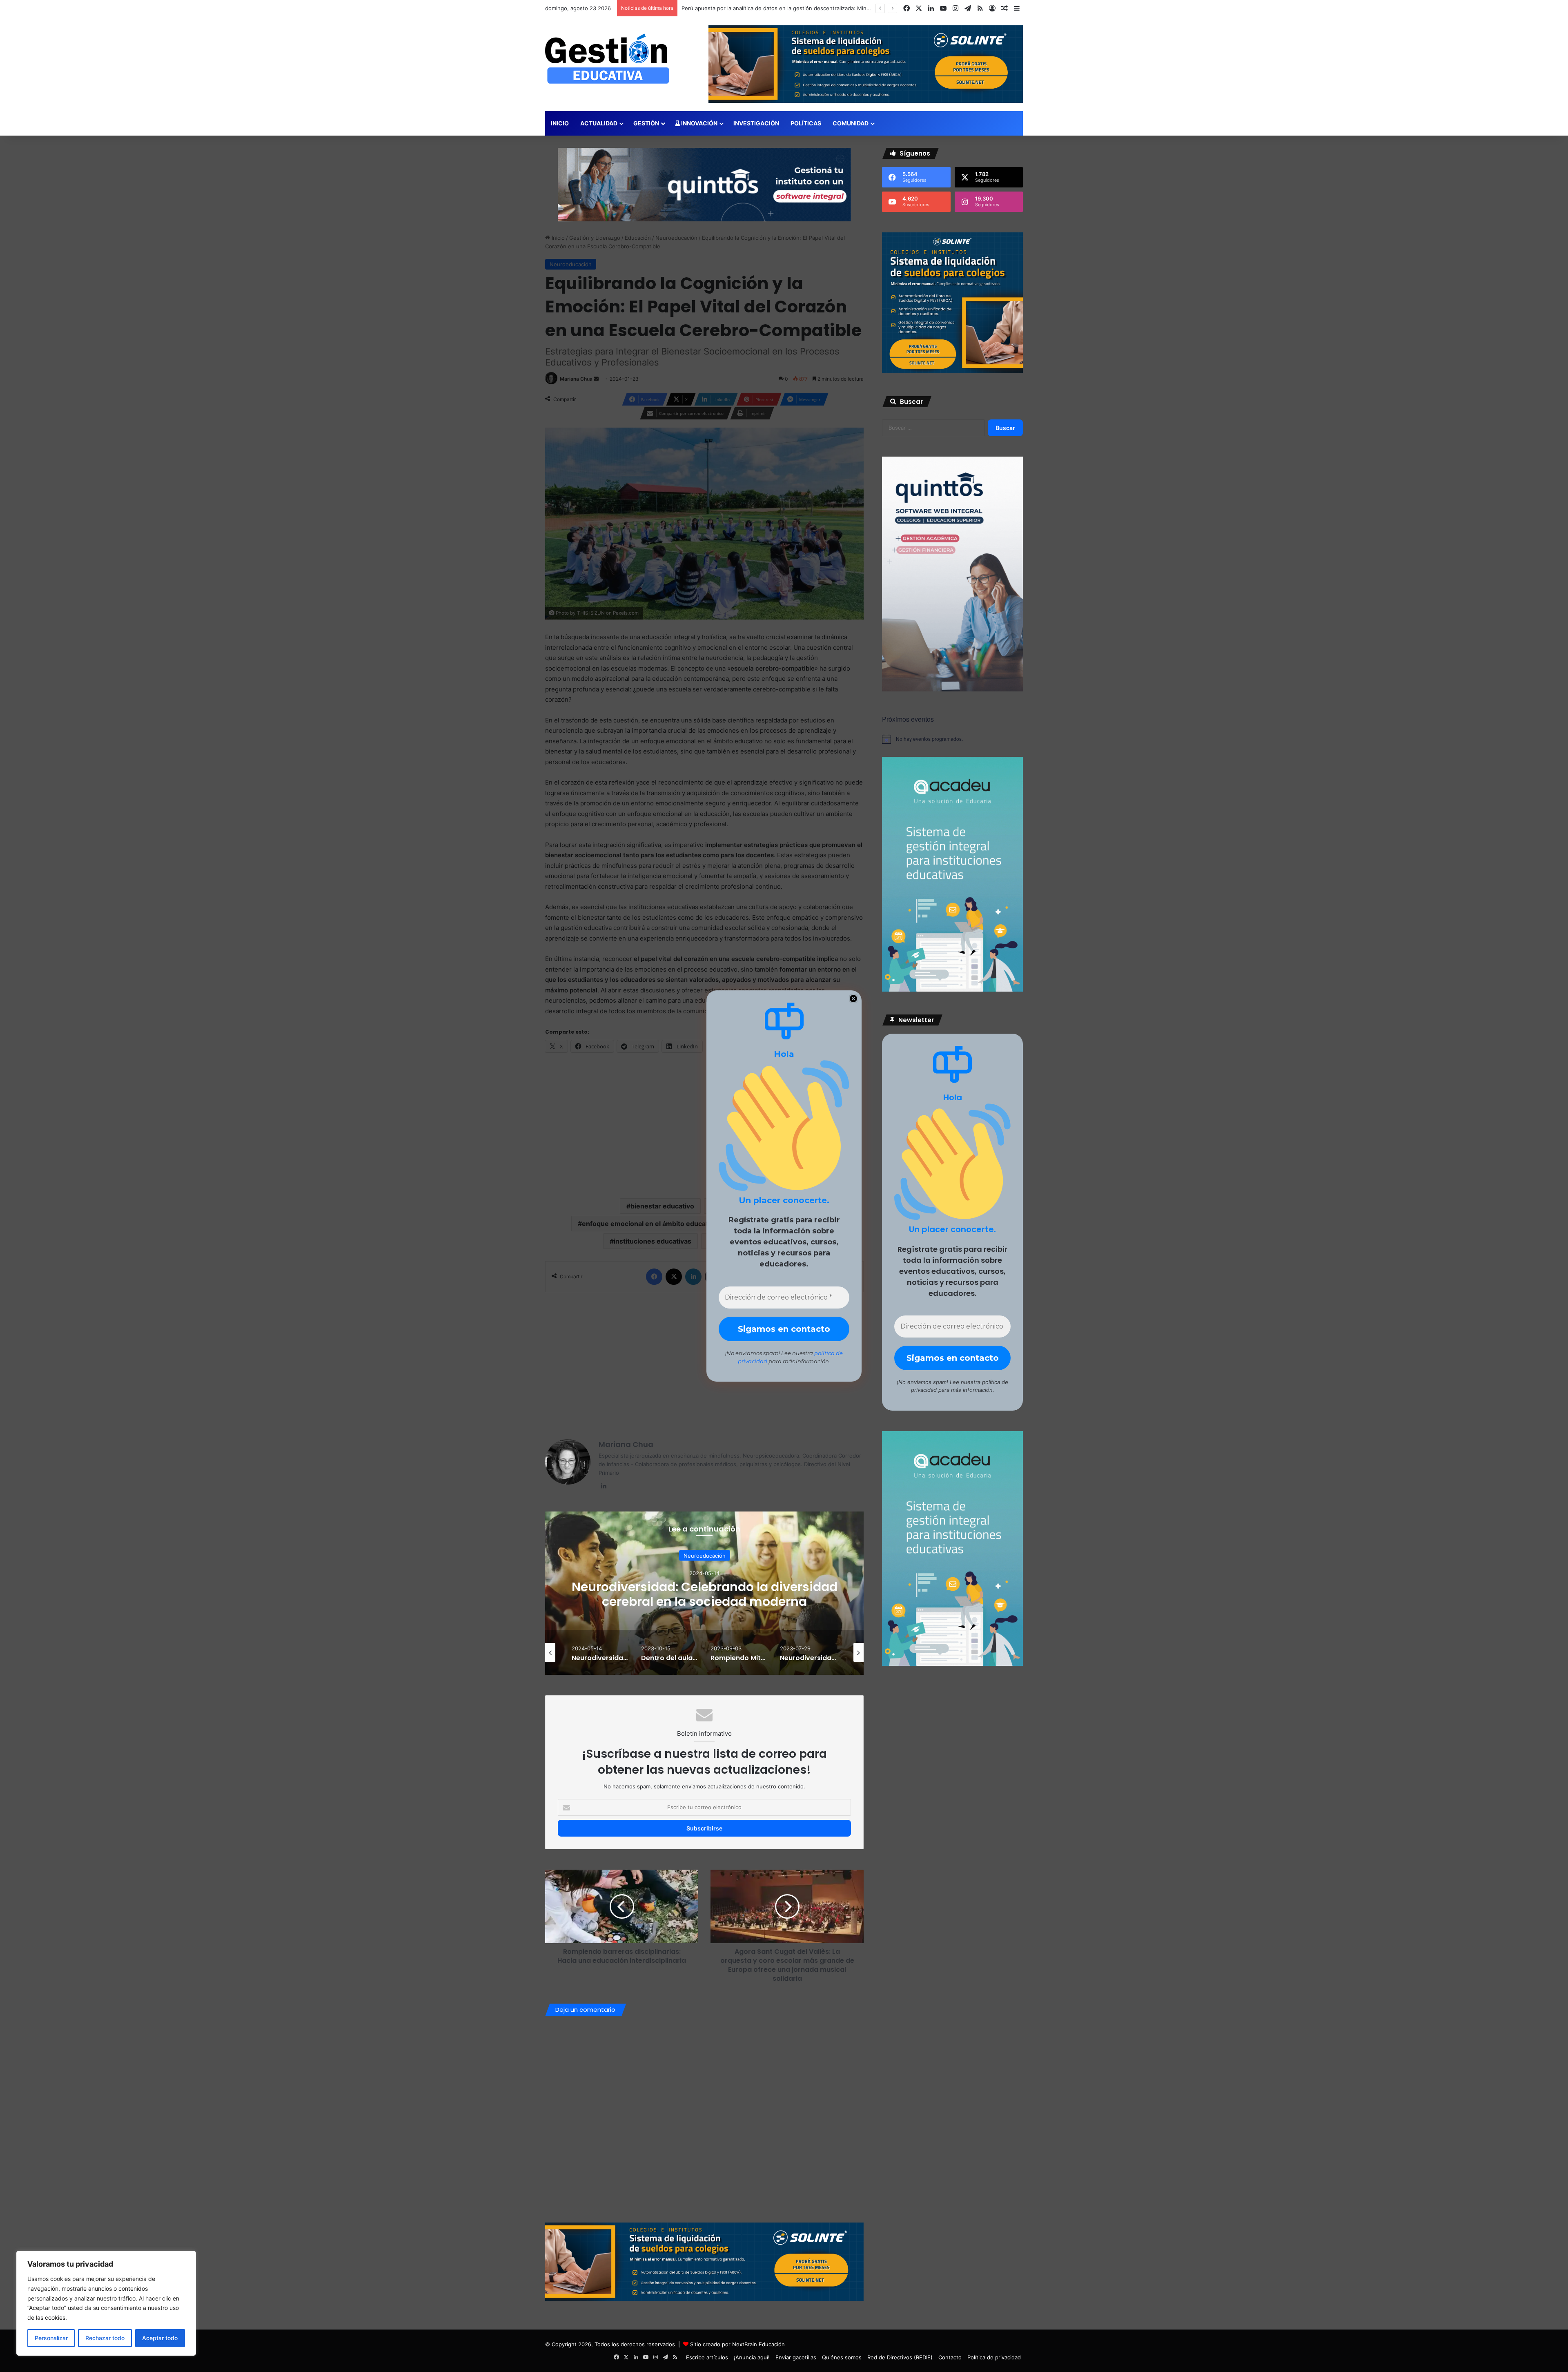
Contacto (950, 2357)
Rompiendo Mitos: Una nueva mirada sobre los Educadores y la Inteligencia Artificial (704, 1594)
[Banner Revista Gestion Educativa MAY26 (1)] (952, 990)
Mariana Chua (626, 1444)
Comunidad (851, 123)
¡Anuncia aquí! (752, 2357)
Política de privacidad (994, 2357)
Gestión (646, 123)
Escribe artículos (707, 2357)
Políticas (806, 123)
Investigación (756, 123)
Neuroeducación (705, 1556)
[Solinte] (952, 371)
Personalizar (51, 2338)
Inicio (560, 123)
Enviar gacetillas (796, 2357)
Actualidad (599, 123)
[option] (704, 1593)
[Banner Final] (704, 2261)
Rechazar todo (105, 2338)
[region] (106, 2303)
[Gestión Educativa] (607, 59)
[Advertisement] (704, 1362)
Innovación (699, 123)
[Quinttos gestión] (704, 184)
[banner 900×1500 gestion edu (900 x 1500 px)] (952, 689)
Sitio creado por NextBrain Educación (737, 2344)
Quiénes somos (842, 2357)
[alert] (952, 739)
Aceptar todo (160, 2338)
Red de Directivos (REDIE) (900, 2357)
